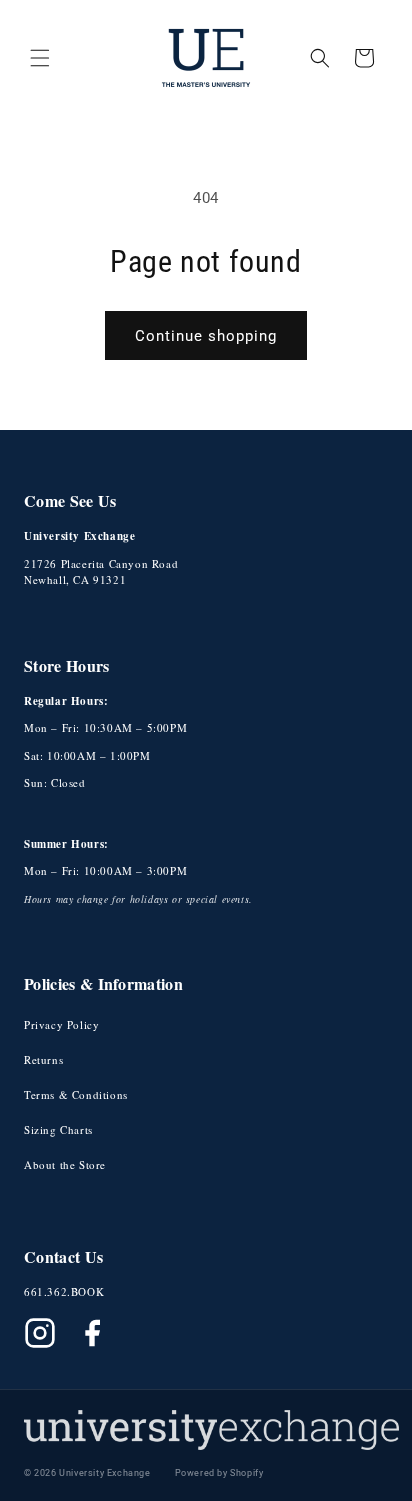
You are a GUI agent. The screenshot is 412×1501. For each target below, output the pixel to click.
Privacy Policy (61, 1024)
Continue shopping (206, 336)
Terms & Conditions (76, 1094)
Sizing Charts (58, 1129)
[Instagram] (40, 1333)
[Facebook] (92, 1333)
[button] (40, 58)
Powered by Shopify (219, 1473)
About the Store (65, 1164)
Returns (43, 1059)
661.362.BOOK (64, 1291)
